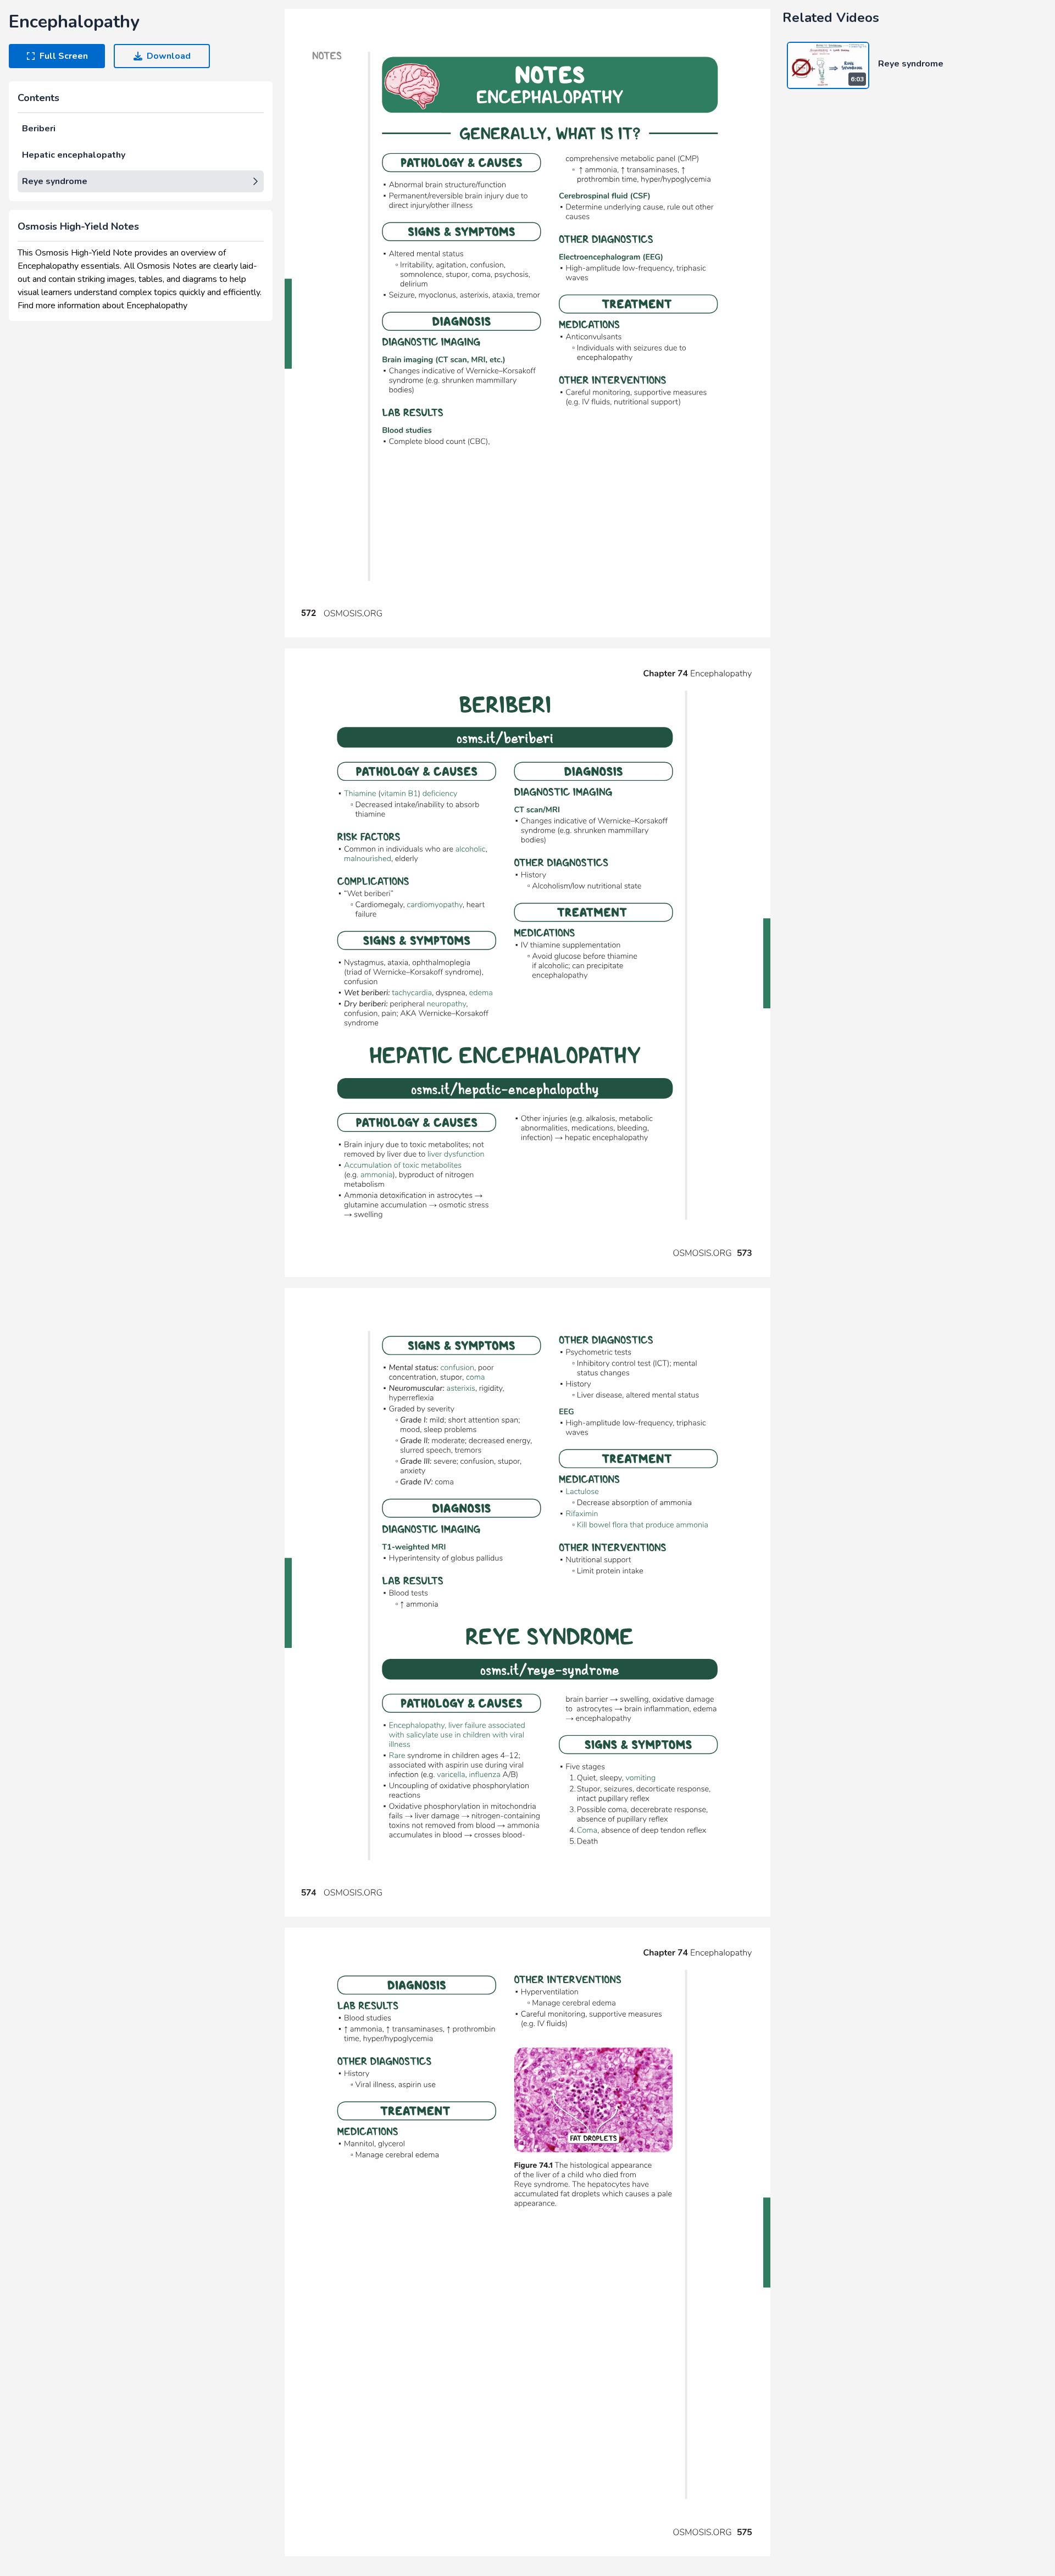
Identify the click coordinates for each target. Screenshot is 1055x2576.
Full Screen (64, 56)
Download (169, 56)
